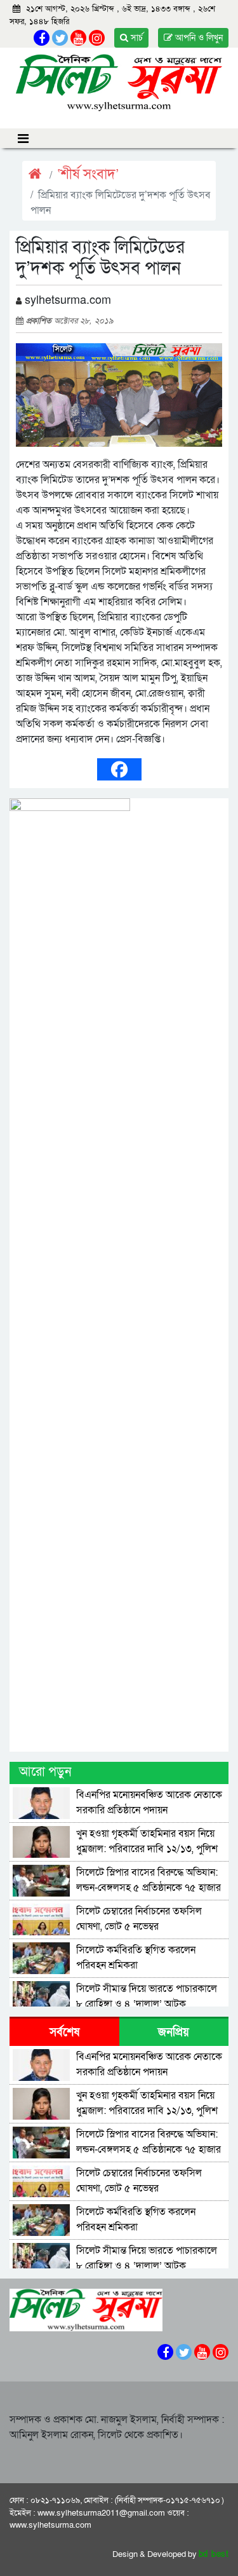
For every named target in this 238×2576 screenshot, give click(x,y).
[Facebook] (119, 769)
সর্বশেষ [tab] (64, 2032)
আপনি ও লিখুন (198, 38)
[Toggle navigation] (23, 138)
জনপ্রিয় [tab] (174, 2032)
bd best (214, 2554)
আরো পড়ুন (45, 1772)
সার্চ (136, 38)
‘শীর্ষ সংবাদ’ (88, 174)
